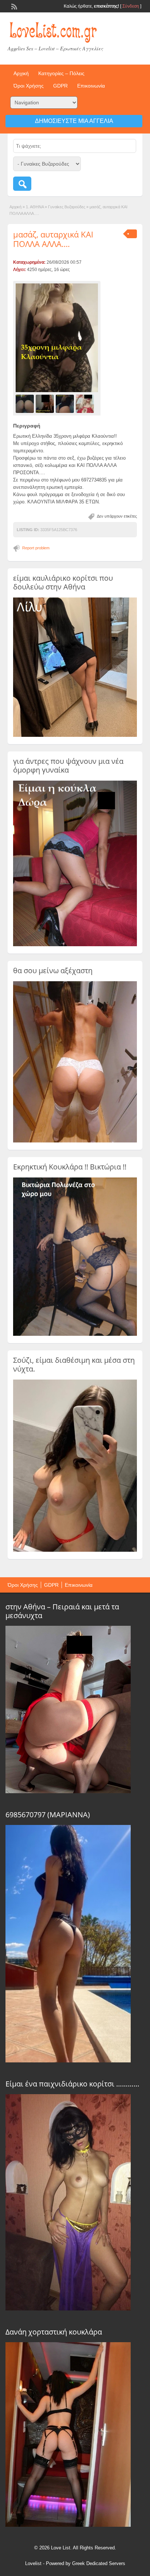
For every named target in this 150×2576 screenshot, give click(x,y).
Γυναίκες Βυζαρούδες (67, 207)
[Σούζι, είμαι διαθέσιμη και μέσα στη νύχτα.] (75, 1550)
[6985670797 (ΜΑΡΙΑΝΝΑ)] (68, 2061)
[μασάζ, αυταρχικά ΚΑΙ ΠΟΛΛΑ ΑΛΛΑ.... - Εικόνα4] (86, 403)
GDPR (60, 86)
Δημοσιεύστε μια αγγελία (74, 121)
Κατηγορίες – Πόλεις (61, 73)
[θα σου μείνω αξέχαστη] (75, 1141)
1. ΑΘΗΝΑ (35, 207)
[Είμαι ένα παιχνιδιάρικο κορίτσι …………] (68, 2309)
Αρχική (21, 73)
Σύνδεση (131, 6)
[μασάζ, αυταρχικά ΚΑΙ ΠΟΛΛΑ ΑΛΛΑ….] (57, 338)
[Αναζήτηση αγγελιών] (22, 184)
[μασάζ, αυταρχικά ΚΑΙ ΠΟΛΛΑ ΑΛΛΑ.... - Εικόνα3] (66, 403)
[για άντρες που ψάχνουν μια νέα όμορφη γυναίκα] (75, 945)
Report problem (36, 548)
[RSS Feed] (13, 6)
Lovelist (33, 2563)
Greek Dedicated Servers (99, 2563)
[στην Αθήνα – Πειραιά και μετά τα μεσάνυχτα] (68, 1791)
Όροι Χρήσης (29, 86)
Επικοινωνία (91, 86)
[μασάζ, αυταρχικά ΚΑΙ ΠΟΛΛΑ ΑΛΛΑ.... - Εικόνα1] (26, 403)
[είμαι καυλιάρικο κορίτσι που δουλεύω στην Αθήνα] (75, 735)
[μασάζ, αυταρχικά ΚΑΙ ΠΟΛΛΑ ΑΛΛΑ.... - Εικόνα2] (46, 403)
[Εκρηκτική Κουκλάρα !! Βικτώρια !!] (75, 1334)
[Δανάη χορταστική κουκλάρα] (68, 2525)
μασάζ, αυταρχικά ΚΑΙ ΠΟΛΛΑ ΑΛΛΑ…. (53, 239)
